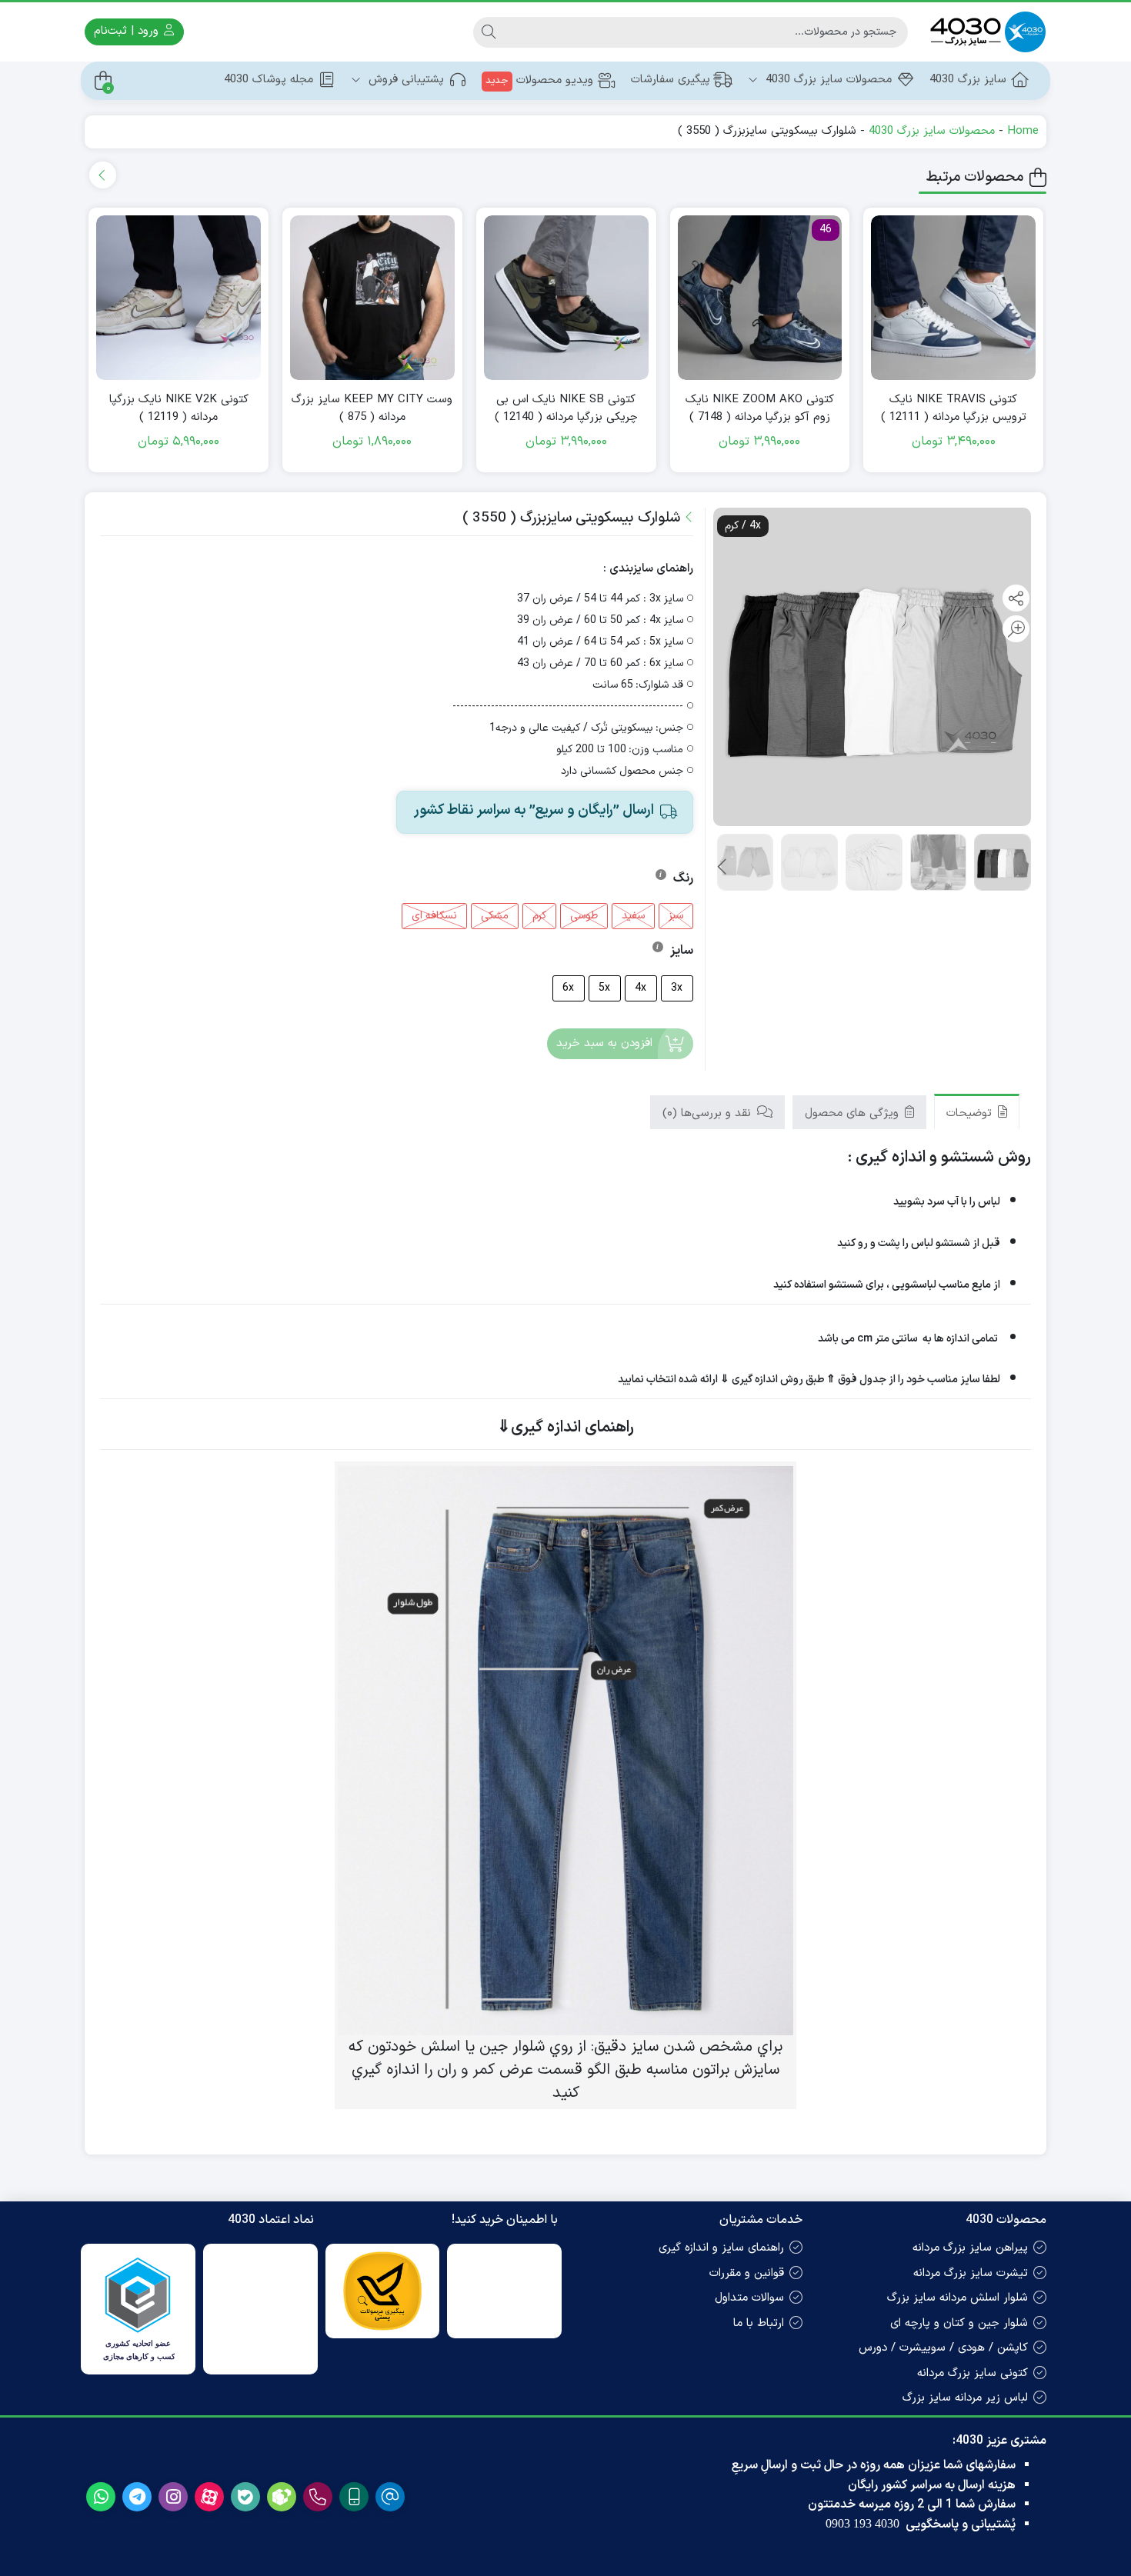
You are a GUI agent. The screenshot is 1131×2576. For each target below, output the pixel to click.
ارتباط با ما (759, 2323)
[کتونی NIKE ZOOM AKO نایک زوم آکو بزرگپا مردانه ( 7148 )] (760, 298)
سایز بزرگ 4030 (968, 80)
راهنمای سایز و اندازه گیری (721, 2248)
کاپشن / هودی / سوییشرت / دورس (943, 2348)
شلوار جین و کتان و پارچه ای (959, 2323)
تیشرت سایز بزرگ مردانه (971, 2273)
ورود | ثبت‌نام (128, 31)
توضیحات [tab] (971, 1113)
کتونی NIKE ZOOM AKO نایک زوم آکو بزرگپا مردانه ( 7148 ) (760, 409)
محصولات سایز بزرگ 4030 (827, 80)
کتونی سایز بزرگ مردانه (973, 2373)
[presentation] (103, 175)
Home (1023, 131)
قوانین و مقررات (747, 2273)
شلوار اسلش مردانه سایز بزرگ (958, 2298)
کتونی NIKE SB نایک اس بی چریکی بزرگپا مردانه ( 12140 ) (566, 409)
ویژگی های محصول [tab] (854, 1113)
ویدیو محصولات (539, 80)
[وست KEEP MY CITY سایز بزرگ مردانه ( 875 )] (372, 298)
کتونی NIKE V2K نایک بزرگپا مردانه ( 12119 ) (179, 409)
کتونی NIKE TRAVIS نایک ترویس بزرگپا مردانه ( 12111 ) (954, 409)
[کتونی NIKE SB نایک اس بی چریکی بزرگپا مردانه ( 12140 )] (566, 298)
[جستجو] (489, 32)
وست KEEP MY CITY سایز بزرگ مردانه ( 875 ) (372, 409)
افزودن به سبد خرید (604, 1044)
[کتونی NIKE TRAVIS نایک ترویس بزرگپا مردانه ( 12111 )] (953, 298)
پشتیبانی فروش (404, 80)
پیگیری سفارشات (671, 80)
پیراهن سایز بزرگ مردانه (970, 2248)
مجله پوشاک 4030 (269, 80)
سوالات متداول (749, 2298)
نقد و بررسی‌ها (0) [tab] (709, 1113)
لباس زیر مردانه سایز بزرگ (965, 2398)
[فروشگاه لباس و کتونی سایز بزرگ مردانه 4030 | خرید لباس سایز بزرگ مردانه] (985, 32)
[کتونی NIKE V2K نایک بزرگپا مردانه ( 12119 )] (178, 298)
